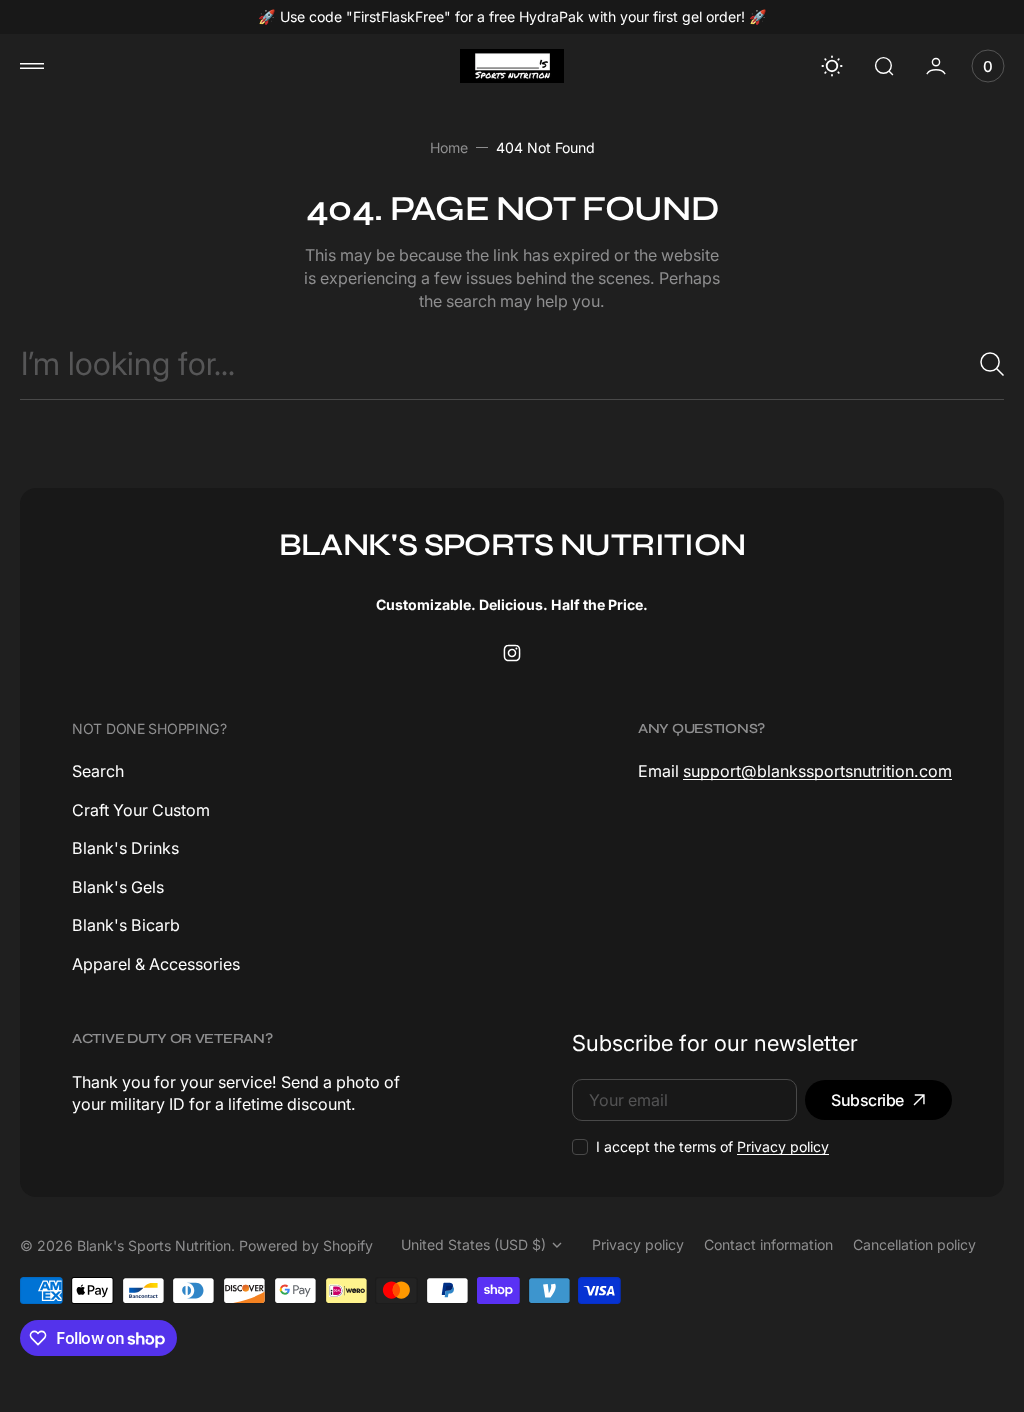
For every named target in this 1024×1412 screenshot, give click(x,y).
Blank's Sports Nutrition (154, 1245)
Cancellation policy (914, 1244)
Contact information (768, 1244)
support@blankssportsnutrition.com (817, 771)
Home (449, 147)
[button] (32, 66)
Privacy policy (783, 1146)
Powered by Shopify (306, 1245)
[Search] (984, 364)
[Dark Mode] (832, 66)
